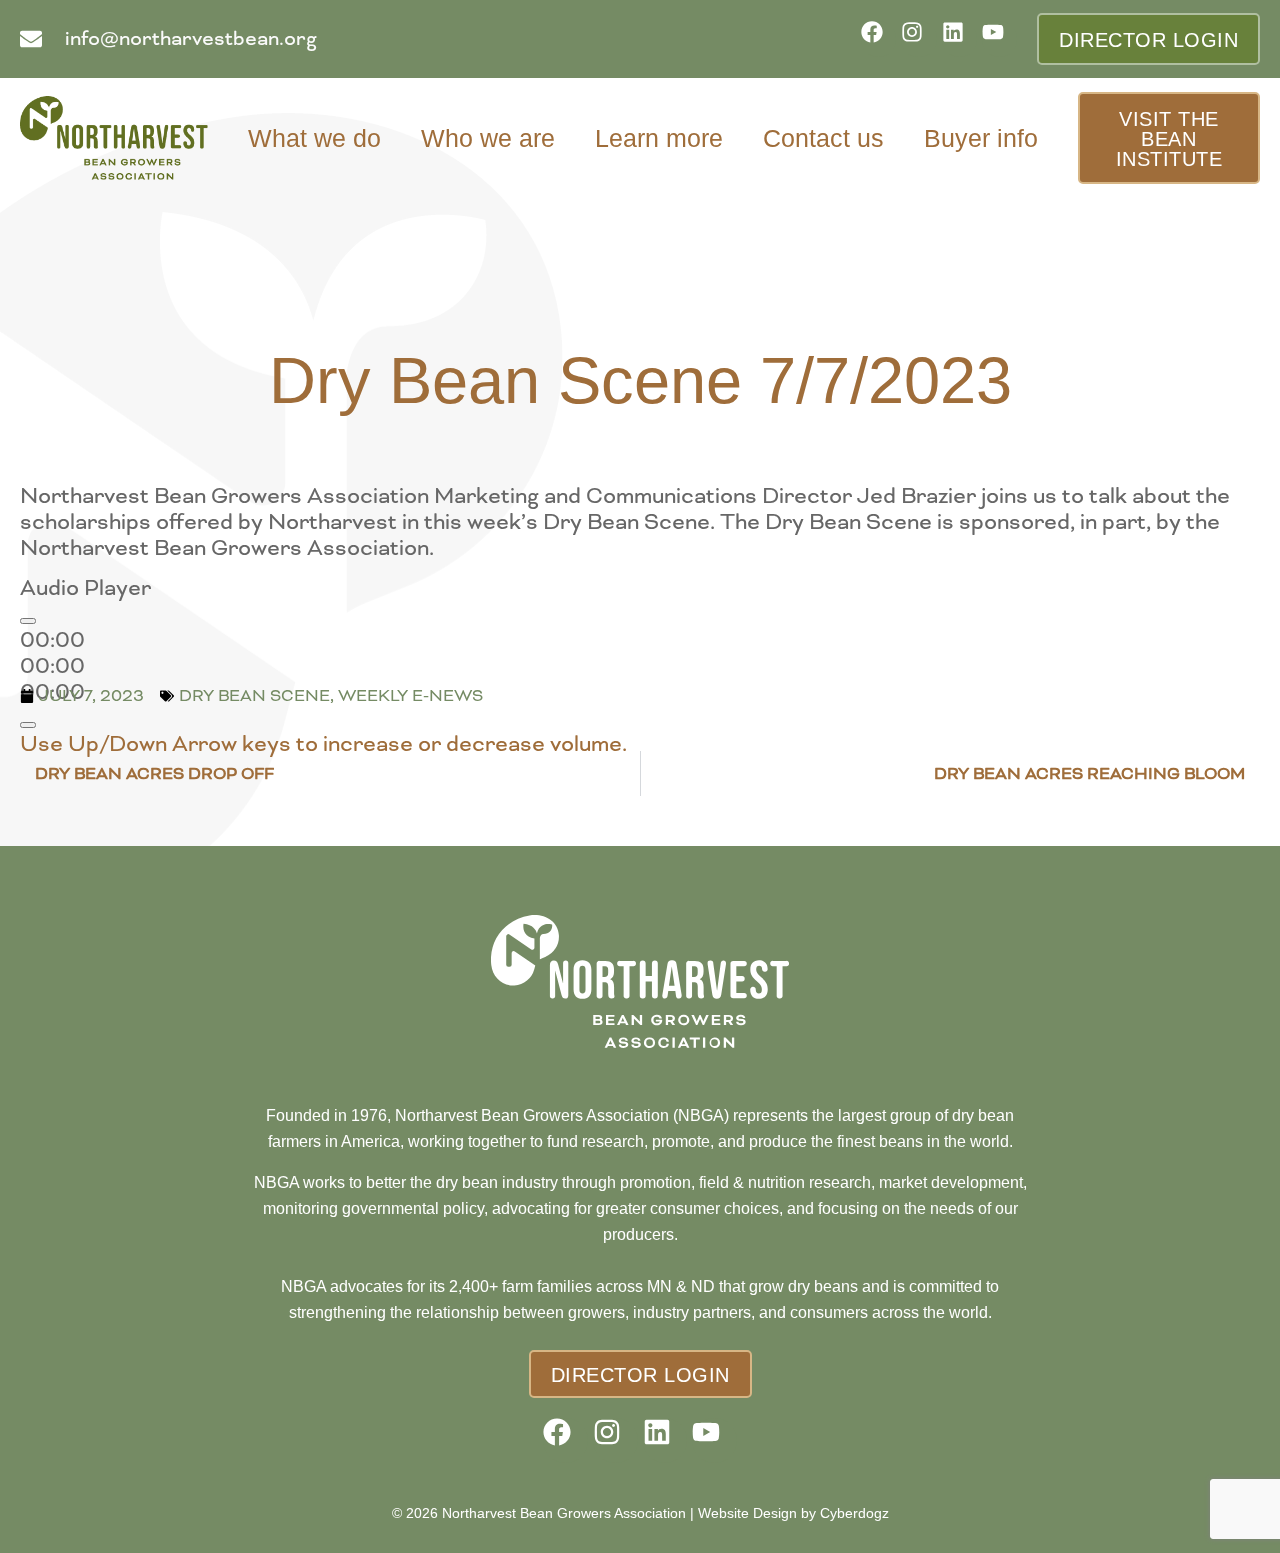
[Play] (28, 621)
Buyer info (981, 138)
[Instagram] (918, 38)
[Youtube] (999, 38)
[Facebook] (878, 38)
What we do (314, 138)
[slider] (323, 744)
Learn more (659, 138)
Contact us (823, 138)
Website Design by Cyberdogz (793, 1513)
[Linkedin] (959, 38)
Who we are (488, 138)
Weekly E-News (410, 695)
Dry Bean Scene (254, 695)
